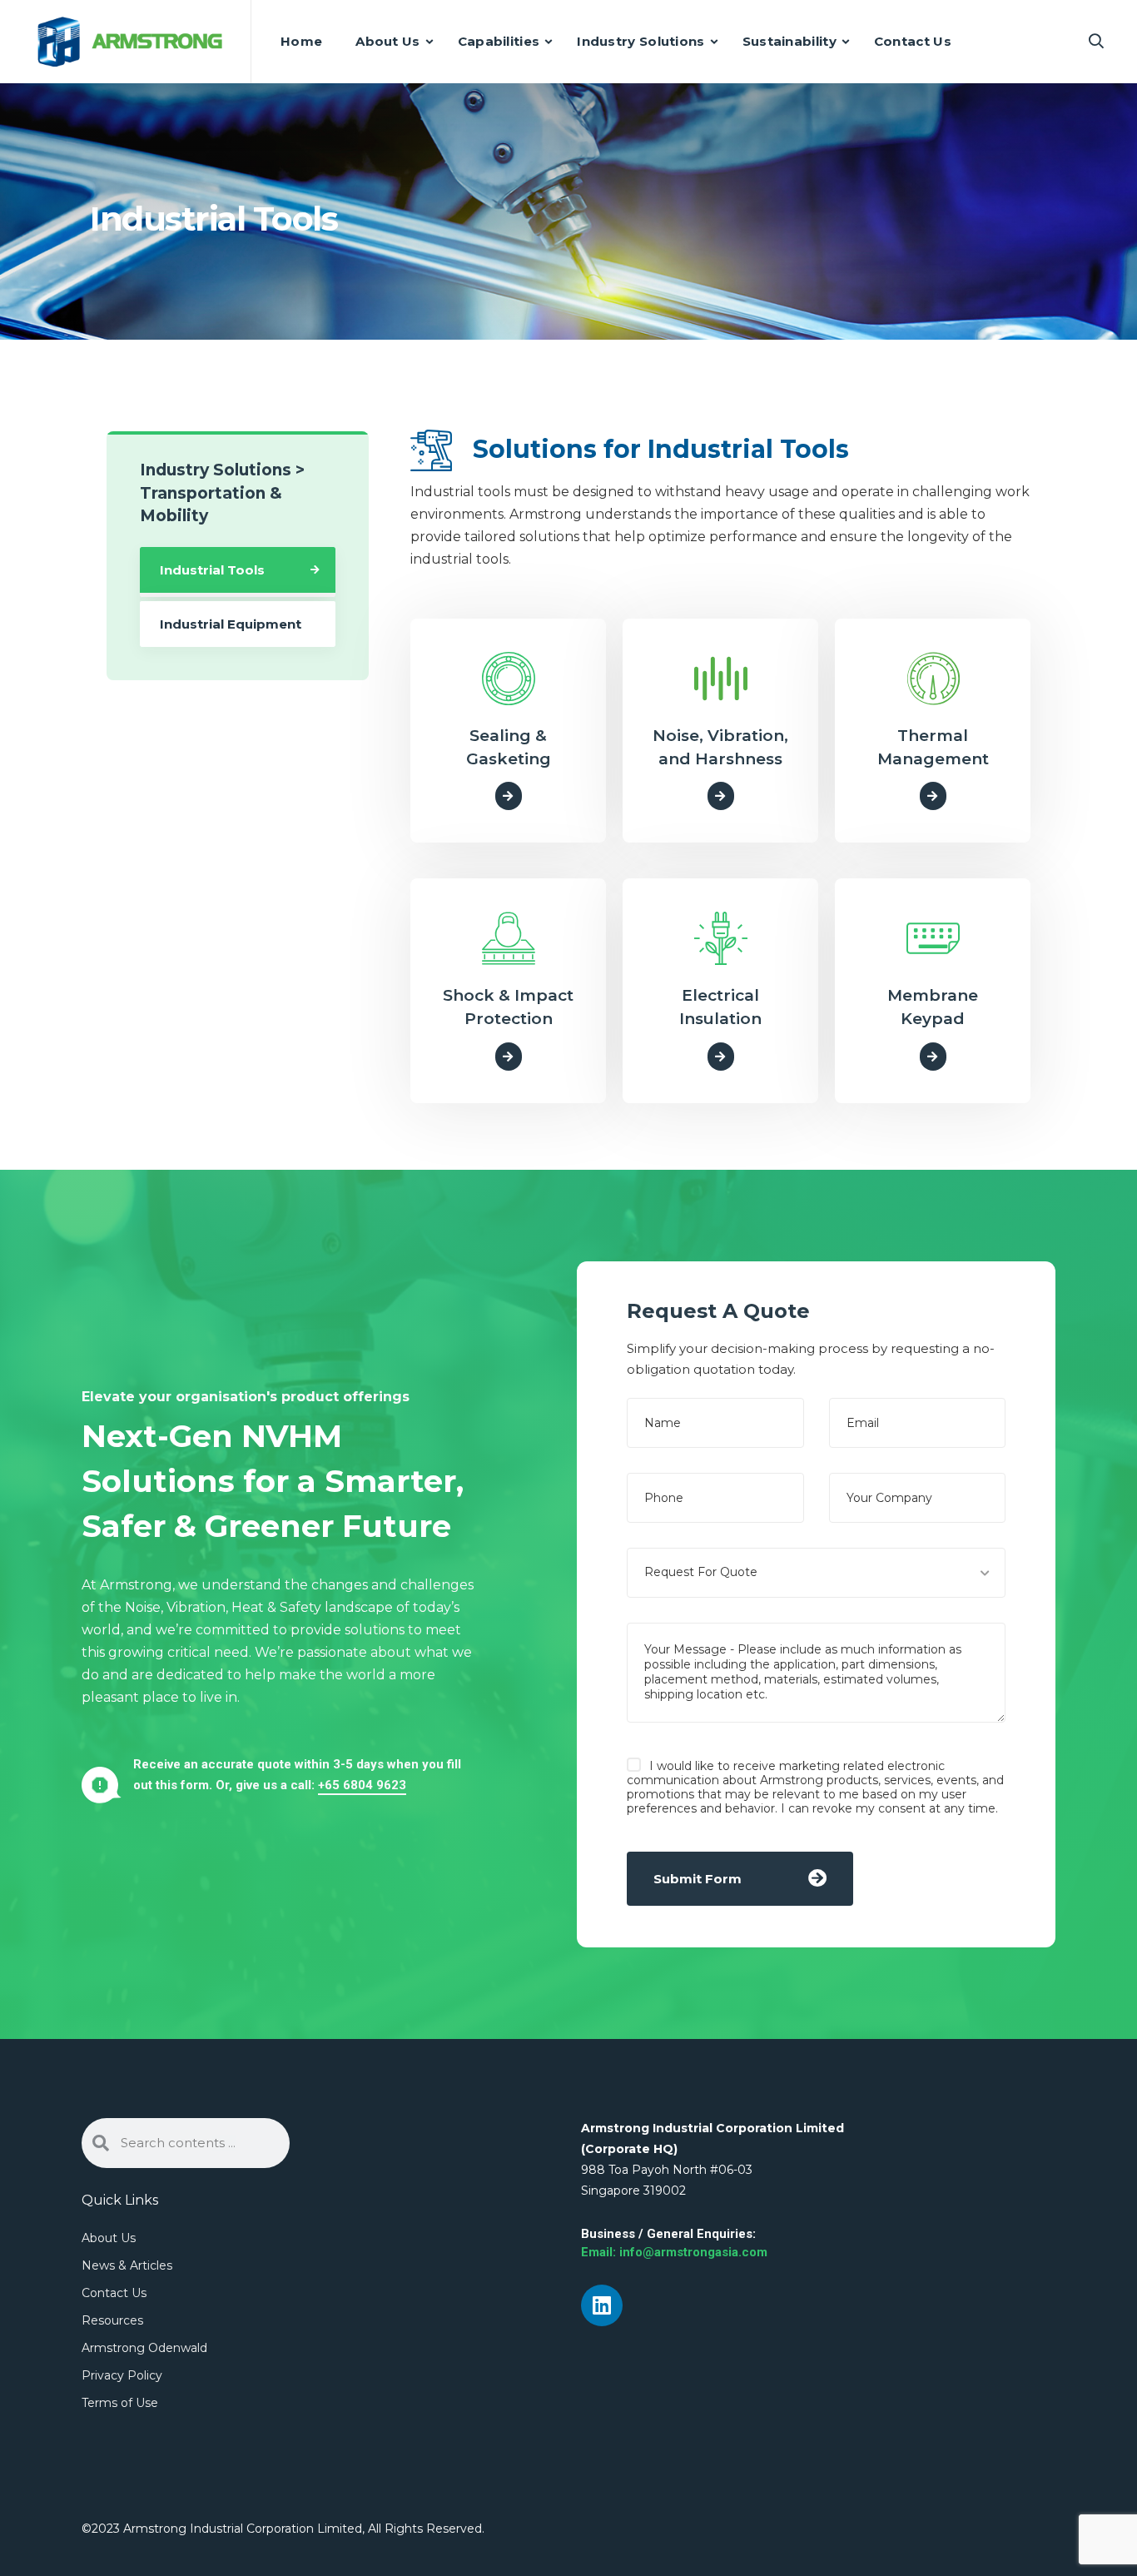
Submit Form (698, 1879)
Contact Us (913, 41)
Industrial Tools (212, 570)
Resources (112, 2320)
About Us (387, 41)
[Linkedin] (602, 2305)
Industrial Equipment (231, 624)
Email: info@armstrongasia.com (674, 2252)
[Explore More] (509, 796)
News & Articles (127, 2265)
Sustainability (789, 41)
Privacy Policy (122, 2375)
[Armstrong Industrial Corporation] (130, 42)
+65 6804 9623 (362, 1785)
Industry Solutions (640, 41)
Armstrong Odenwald (144, 2348)
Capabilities (499, 41)
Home (301, 41)
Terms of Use (120, 2403)
